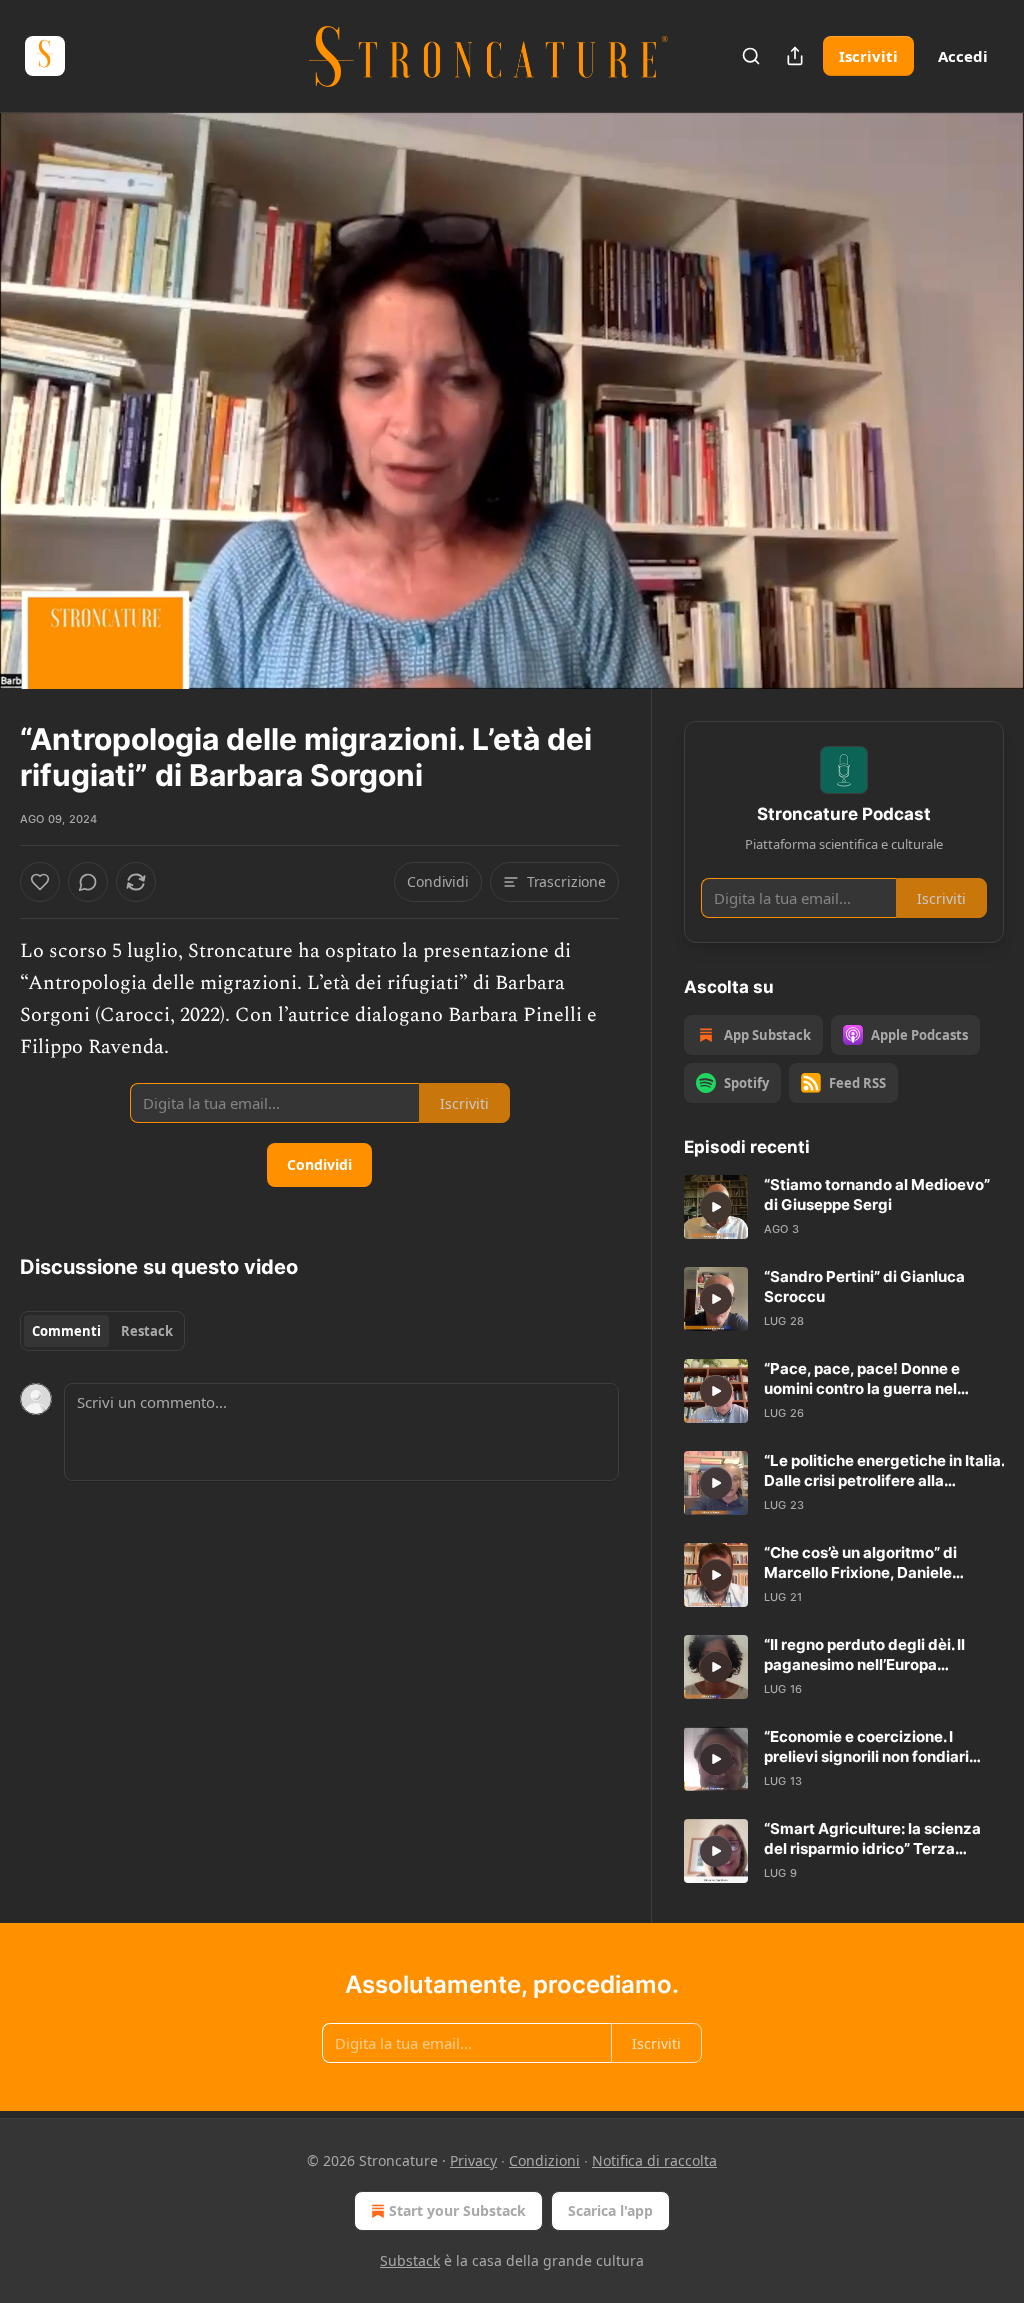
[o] (716, 1207)
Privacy (473, 2160)
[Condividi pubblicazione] (795, 56)
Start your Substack (457, 2210)
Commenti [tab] (66, 1331)
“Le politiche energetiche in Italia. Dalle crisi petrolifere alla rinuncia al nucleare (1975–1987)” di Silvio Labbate (884, 1471)
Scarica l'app (610, 2210)
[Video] (40, 379)
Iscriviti (868, 56)
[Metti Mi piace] (40, 882)
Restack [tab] (147, 1331)
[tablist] (102, 1331)
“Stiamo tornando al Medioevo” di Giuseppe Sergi (877, 1194)
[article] (844, 1207)
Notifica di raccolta (654, 2160)
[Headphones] (40, 423)
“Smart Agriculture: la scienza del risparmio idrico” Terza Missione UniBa (872, 1839)
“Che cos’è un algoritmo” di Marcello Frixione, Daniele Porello (860, 1563)
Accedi (963, 56)
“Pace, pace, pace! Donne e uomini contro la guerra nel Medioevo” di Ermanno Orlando (877, 1379)
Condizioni (544, 2160)
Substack (410, 2260)
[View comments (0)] (982, 401)
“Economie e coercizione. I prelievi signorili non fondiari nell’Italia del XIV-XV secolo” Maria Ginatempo (866, 1747)
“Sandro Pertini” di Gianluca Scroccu (864, 1286)
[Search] (751, 56)
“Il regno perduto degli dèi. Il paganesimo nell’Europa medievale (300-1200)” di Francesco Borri (864, 1655)
